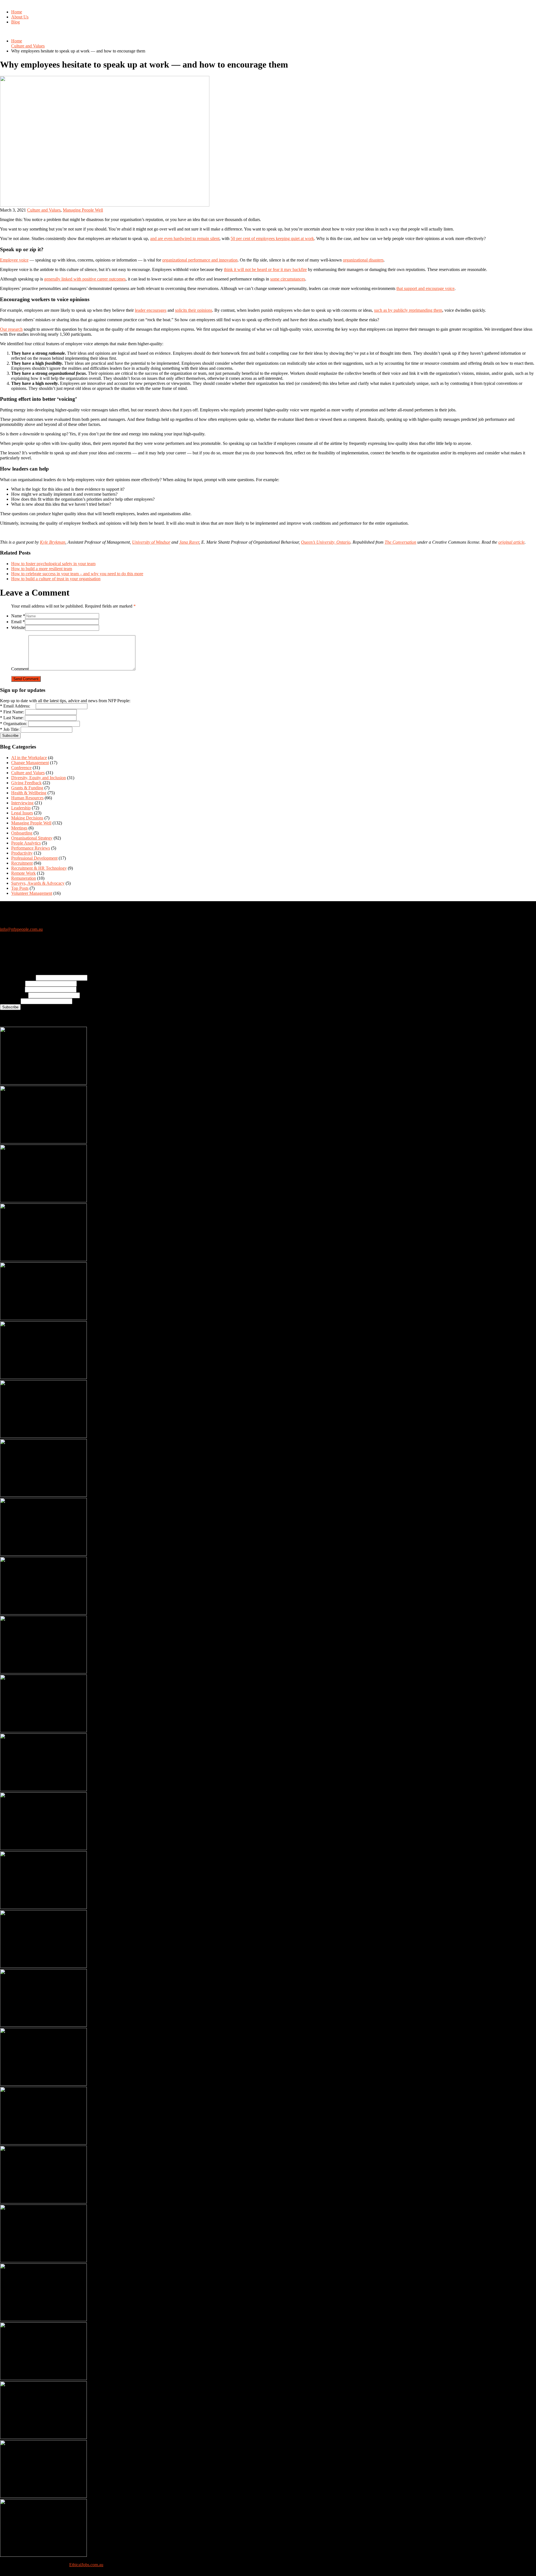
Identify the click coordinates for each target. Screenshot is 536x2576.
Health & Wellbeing (29, 793)
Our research (11, 329)
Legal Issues (22, 813)
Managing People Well (83, 210)
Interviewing (22, 803)
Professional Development (34, 858)
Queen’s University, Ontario (326, 542)
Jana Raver (189, 542)
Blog (15, 22)
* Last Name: (12, 718)
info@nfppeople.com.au (21, 929)
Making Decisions (27, 818)
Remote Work (23, 873)
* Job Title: (10, 729)
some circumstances (288, 279)
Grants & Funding (27, 788)
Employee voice (14, 260)
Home (17, 12)
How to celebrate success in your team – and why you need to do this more (77, 574)
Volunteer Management (32, 893)
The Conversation (400, 542)
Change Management (30, 763)
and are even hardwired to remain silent (185, 238)
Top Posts (20, 888)
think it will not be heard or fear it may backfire (265, 269)
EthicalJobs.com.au (86, 2565)
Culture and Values (28, 46)
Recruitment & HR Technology (39, 868)
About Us (20, 17)
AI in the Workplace (29, 758)
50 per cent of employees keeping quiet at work (272, 238)
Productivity (22, 853)
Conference (21, 768)
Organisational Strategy (32, 838)
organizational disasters (363, 260)
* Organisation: (14, 724)
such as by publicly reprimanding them (408, 310)
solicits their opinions (194, 310)
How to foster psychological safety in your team (53, 564)
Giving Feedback (26, 783)
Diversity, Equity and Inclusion (39, 778)
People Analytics (26, 843)
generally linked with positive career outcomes (85, 279)
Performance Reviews (31, 848)
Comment (20, 669)
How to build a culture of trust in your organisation (56, 579)
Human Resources (27, 798)
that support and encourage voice (425, 288)
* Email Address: (17, 706)
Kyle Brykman (53, 542)
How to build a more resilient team (42, 569)
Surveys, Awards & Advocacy (38, 883)
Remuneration (24, 878)
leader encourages (151, 310)
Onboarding (22, 833)
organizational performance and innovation (200, 260)
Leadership (21, 808)
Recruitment (22, 863)
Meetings (19, 828)
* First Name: (12, 712)
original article (511, 542)
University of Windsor (151, 542)
